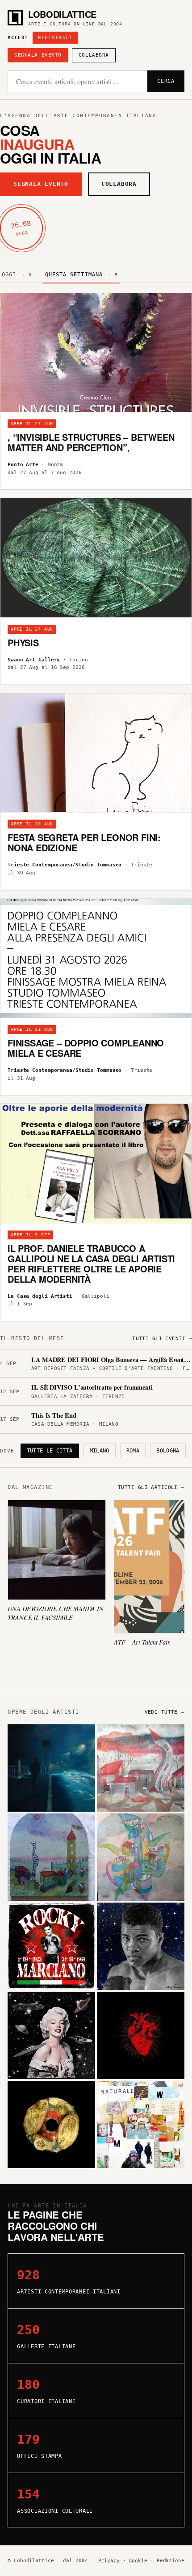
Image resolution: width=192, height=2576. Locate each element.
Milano (100, 1451)
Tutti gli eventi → (162, 1339)
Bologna (168, 1451)
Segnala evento (38, 55)
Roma (133, 1451)
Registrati (55, 38)
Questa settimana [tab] (82, 275)
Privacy (109, 2561)
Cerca (166, 81)
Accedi (18, 38)
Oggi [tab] (17, 275)
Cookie (138, 2561)
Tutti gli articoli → (151, 1487)
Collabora (94, 55)
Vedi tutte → (165, 1712)
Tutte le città (50, 1451)
